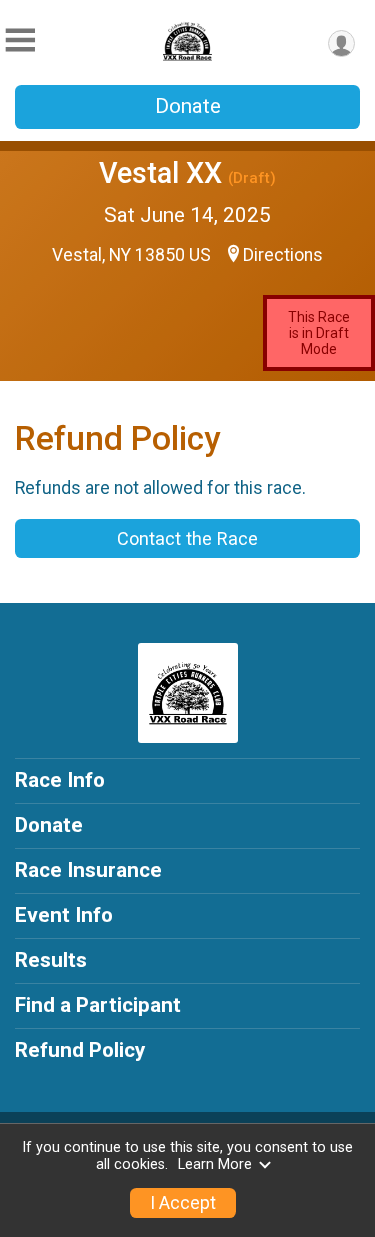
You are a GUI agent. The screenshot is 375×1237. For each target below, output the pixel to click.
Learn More (215, 1164)
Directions (283, 255)
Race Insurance (88, 870)
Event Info (64, 915)
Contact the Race (187, 538)
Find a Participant (98, 1005)
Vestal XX (160, 173)
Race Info (60, 780)
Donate (188, 106)
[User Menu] (341, 43)
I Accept (183, 1203)
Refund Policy (80, 1050)
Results (51, 960)
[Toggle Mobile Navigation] (20, 40)
